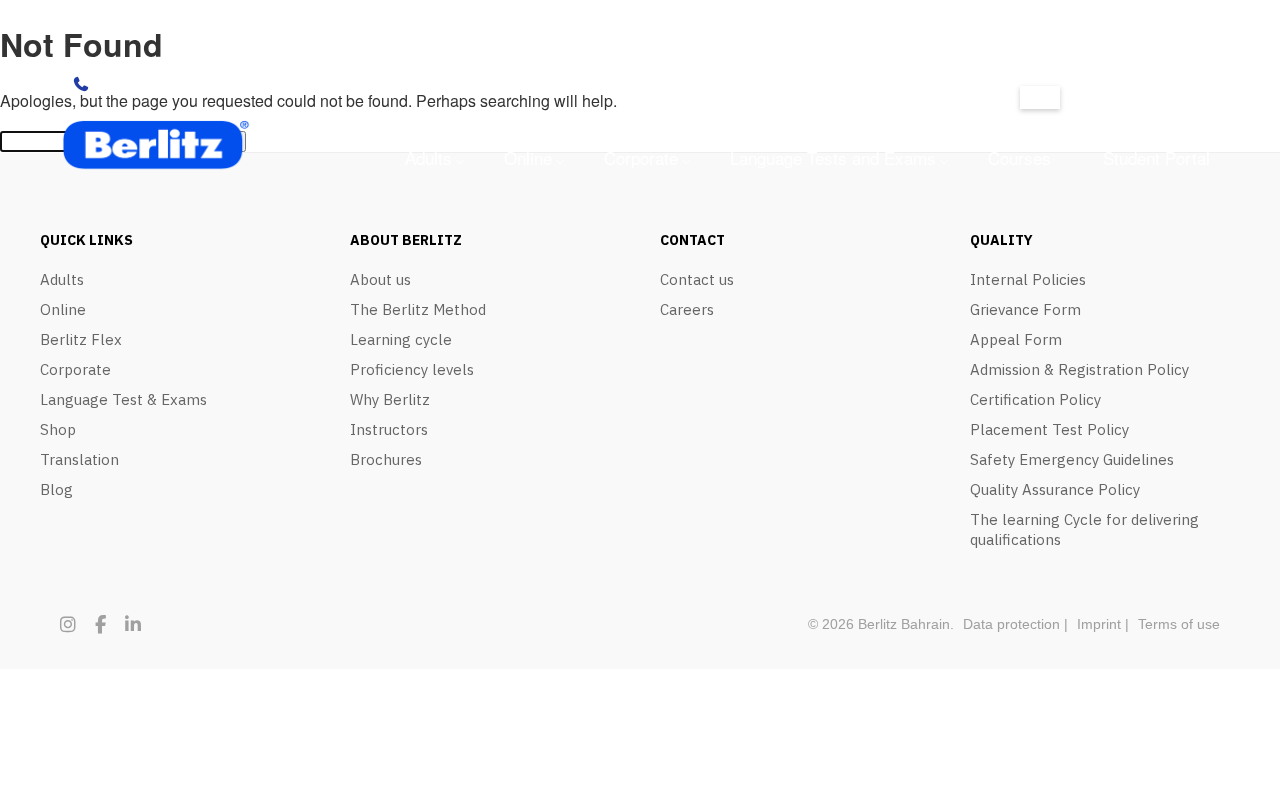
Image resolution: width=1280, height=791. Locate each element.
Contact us (697, 279)
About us (380, 279)
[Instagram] (68, 624)
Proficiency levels (412, 369)
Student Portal (1156, 157)
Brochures (386, 459)
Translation (79, 459)
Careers (687, 309)
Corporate (641, 157)
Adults (428, 157)
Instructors (389, 429)
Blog (56, 489)
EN (1040, 97)
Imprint (1099, 624)
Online (528, 157)
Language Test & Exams (123, 399)
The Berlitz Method (418, 309)
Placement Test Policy (1049, 429)
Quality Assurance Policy (1055, 489)
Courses (1019, 157)
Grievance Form (1025, 309)
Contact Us (137, 84)
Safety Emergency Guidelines (1072, 459)
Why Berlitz (390, 399)
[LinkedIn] (133, 624)
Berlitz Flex (81, 339)
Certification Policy (1035, 399)
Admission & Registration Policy (1079, 369)
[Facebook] (100, 624)
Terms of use (1179, 624)
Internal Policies (1028, 279)
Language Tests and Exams (833, 157)
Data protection (1011, 624)
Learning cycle (401, 339)
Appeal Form (1016, 339)
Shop (58, 429)
